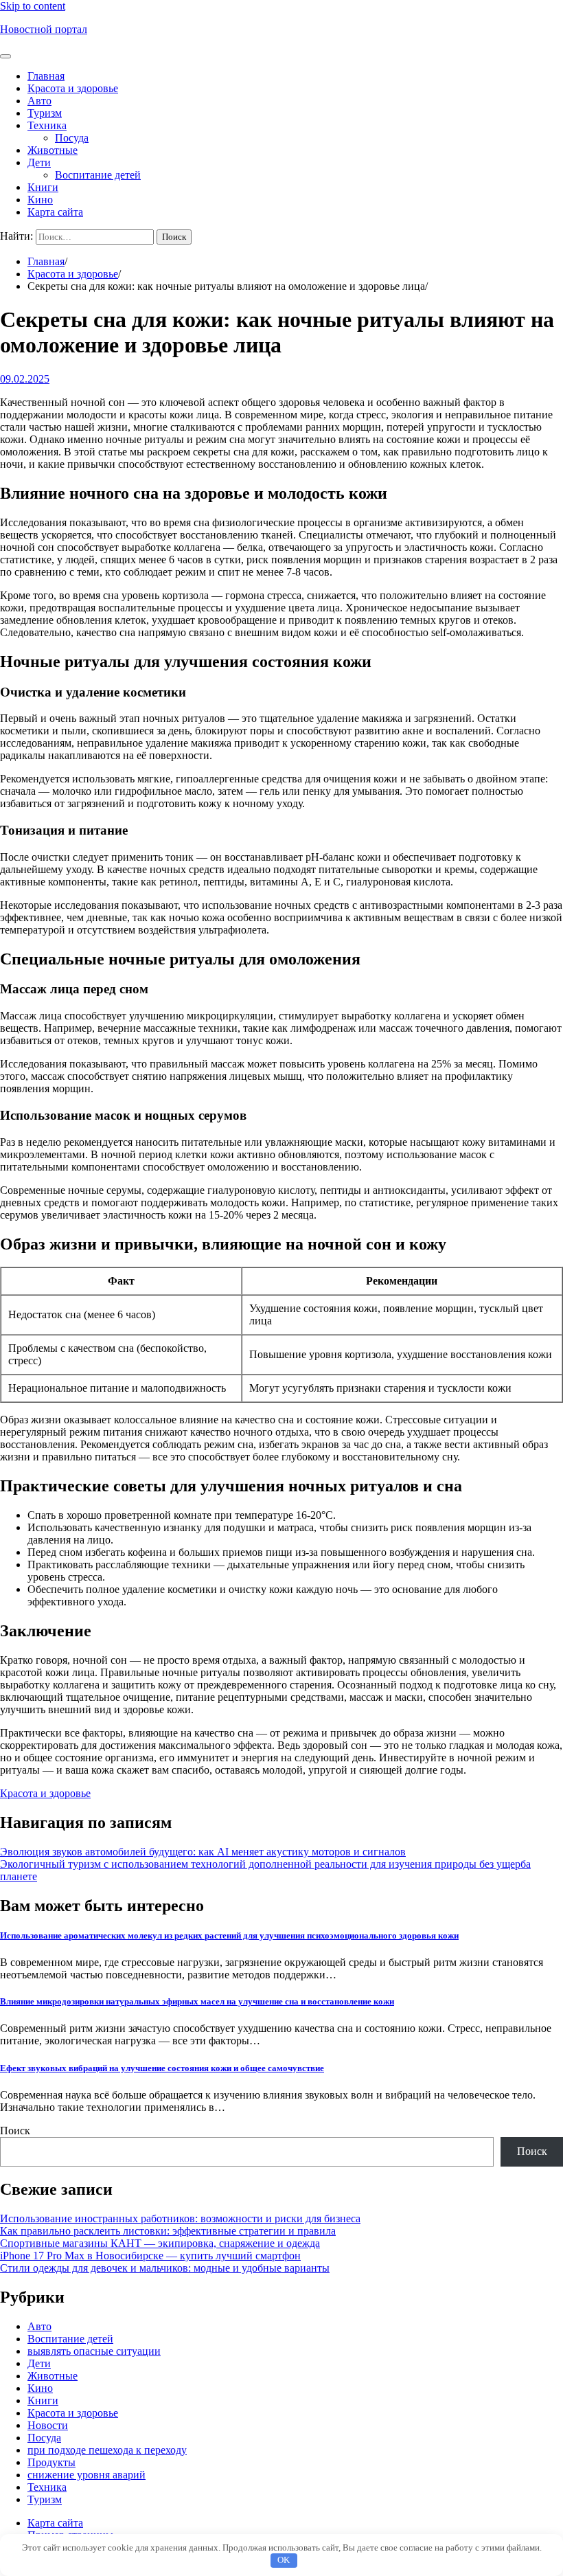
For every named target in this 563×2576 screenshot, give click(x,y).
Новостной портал (44, 29)
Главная (46, 76)
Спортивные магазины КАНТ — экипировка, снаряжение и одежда (160, 2243)
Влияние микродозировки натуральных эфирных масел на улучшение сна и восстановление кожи (197, 2001)
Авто (39, 101)
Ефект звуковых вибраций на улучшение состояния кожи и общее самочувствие (162, 2068)
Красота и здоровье (73, 88)
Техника (47, 125)
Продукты (51, 2462)
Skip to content (33, 6)
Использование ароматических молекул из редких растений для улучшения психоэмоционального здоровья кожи (229, 1935)
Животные (53, 150)
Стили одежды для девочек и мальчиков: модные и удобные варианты (165, 2268)
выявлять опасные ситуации (94, 2351)
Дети (39, 162)
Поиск (15, 2131)
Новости (48, 2425)
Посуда (72, 138)
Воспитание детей (98, 175)
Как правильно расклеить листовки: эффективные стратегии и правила (168, 2231)
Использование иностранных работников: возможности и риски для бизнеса (180, 2218)
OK (284, 2560)
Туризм (45, 113)
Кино (40, 200)
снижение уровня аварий (87, 2475)
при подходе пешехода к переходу (107, 2450)
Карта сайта (55, 212)
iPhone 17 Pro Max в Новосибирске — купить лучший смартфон (150, 2256)
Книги (43, 187)
